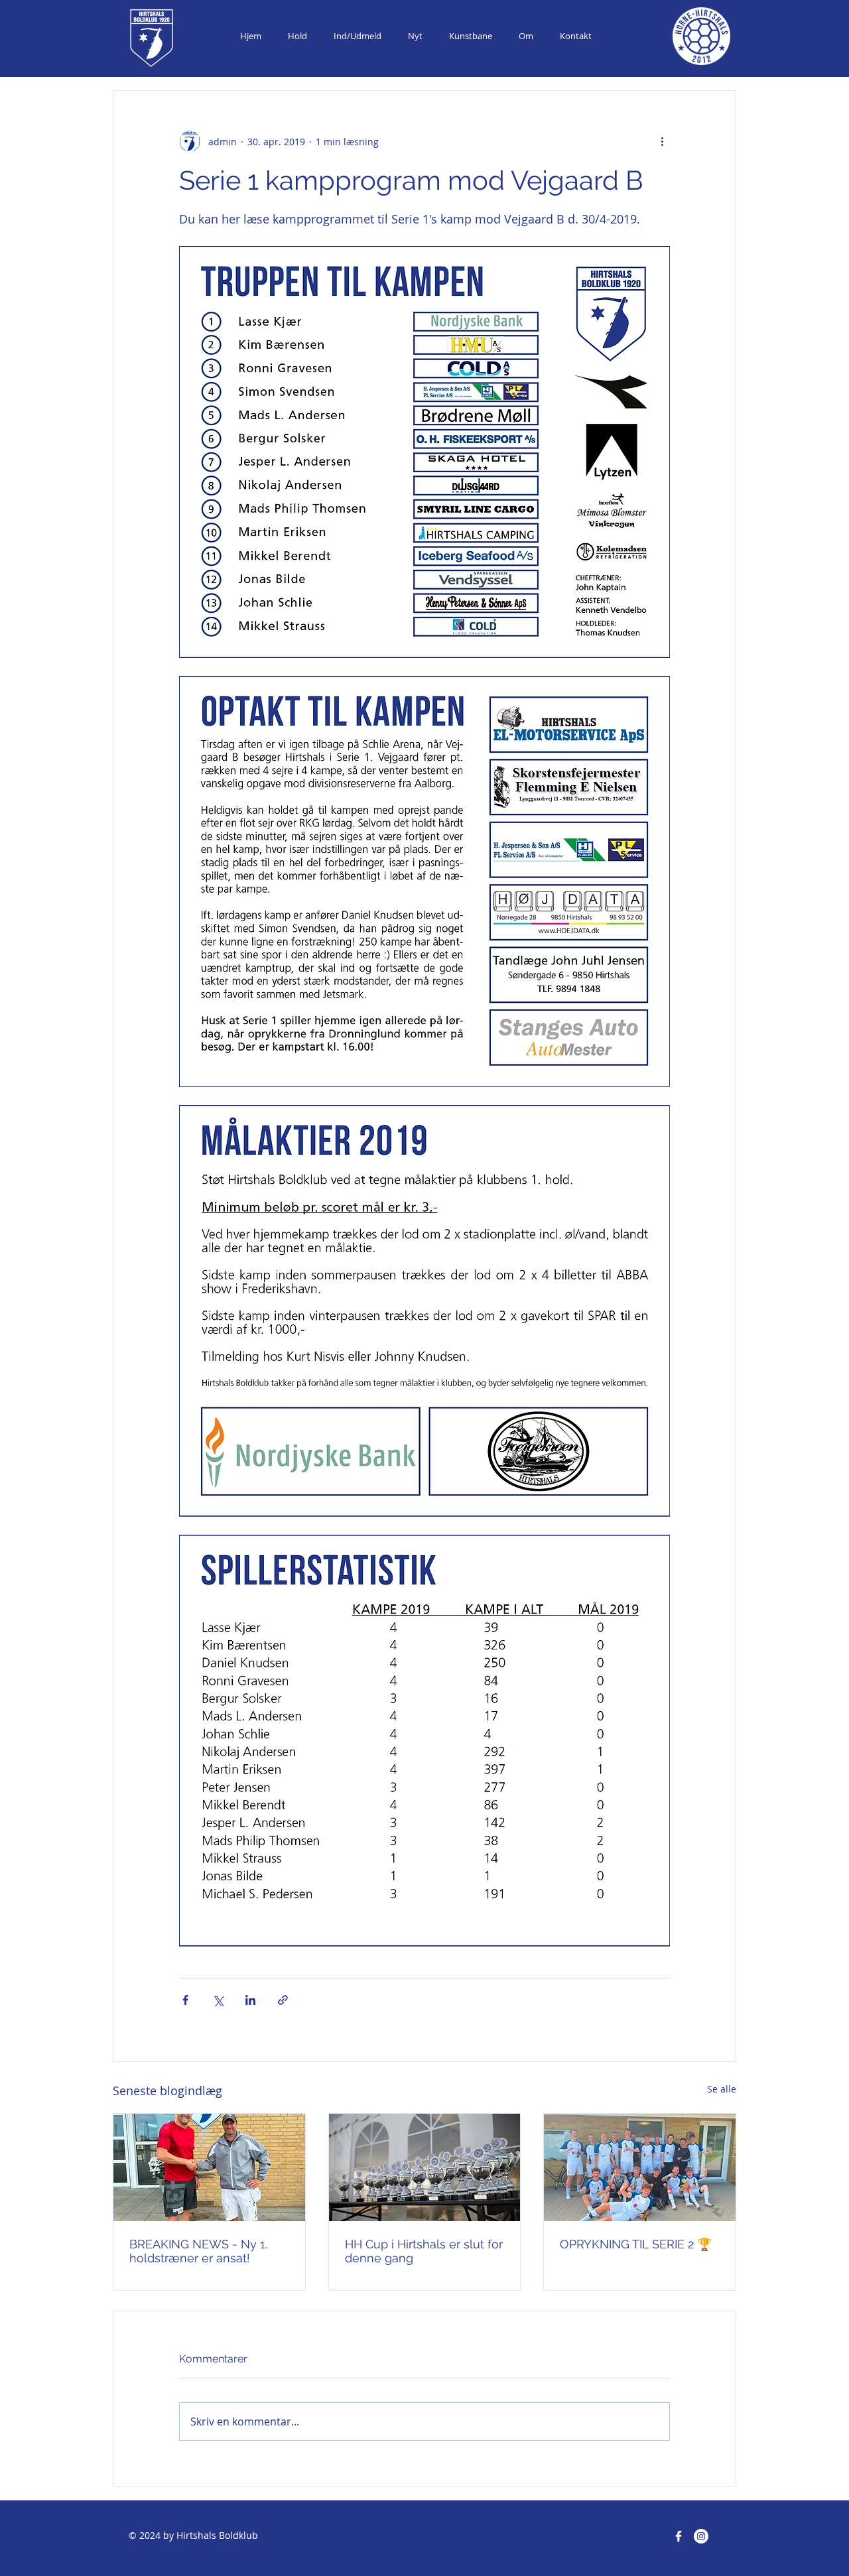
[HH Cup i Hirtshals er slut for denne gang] (425, 2167)
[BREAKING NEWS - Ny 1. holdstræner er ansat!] (209, 2167)
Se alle (722, 2089)
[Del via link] (283, 2000)
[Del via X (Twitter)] (218, 2000)
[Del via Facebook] (185, 2000)
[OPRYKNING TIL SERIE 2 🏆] (640, 2167)
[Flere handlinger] (662, 141)
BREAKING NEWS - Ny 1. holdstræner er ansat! (198, 2251)
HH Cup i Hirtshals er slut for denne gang (424, 2251)
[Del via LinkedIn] (250, 2000)
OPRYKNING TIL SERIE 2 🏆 (636, 2244)
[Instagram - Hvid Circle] (701, 2536)
